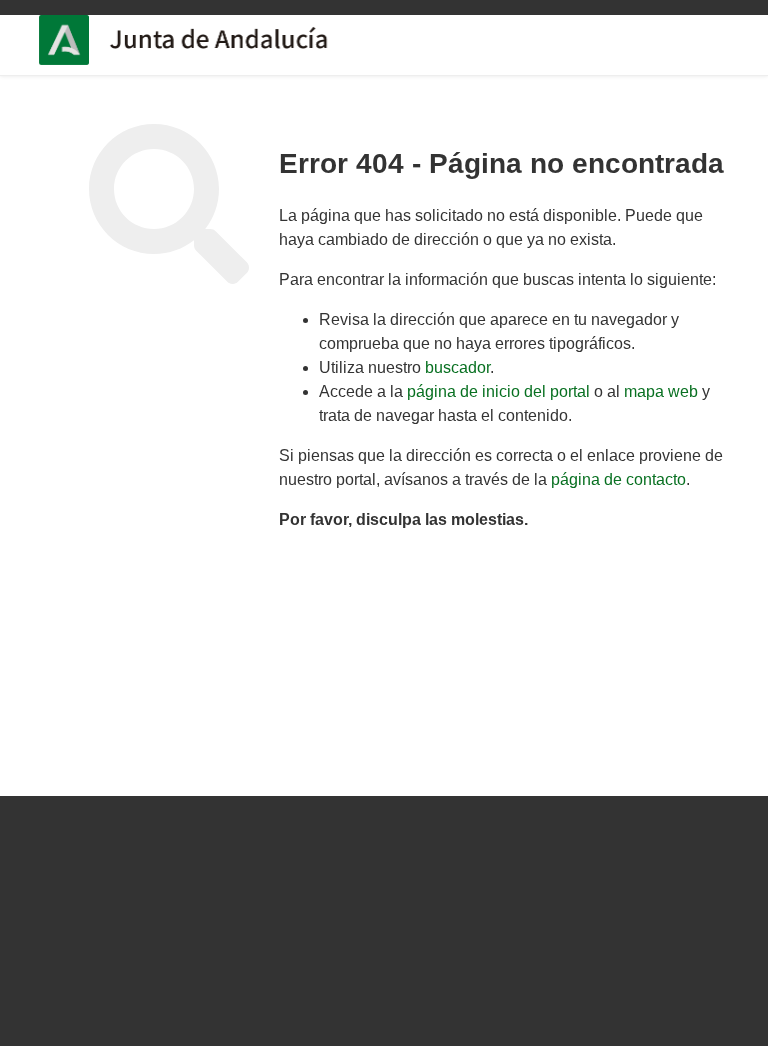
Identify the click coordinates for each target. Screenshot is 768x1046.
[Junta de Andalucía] (74, 40)
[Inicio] (245, 40)
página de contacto (618, 479)
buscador (457, 367)
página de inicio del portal (498, 391)
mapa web (661, 391)
